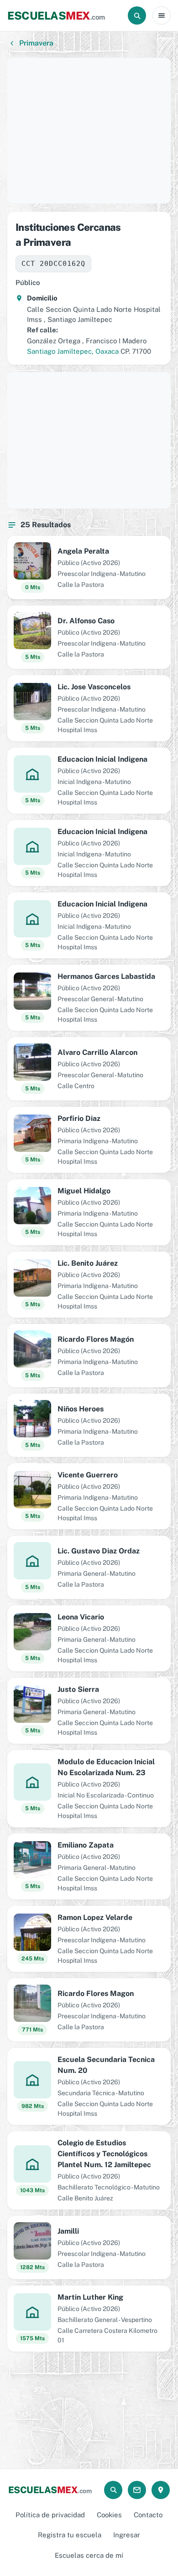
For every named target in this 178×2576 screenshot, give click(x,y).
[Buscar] (137, 15)
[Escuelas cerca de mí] (161, 2490)
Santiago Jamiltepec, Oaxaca (73, 351)
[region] (89, 131)
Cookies (109, 2515)
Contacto (148, 2515)
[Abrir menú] (162, 15)
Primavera (36, 43)
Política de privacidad (50, 2515)
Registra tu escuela (70, 2535)
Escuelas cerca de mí (89, 2555)
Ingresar (127, 2535)
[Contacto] (137, 2490)
